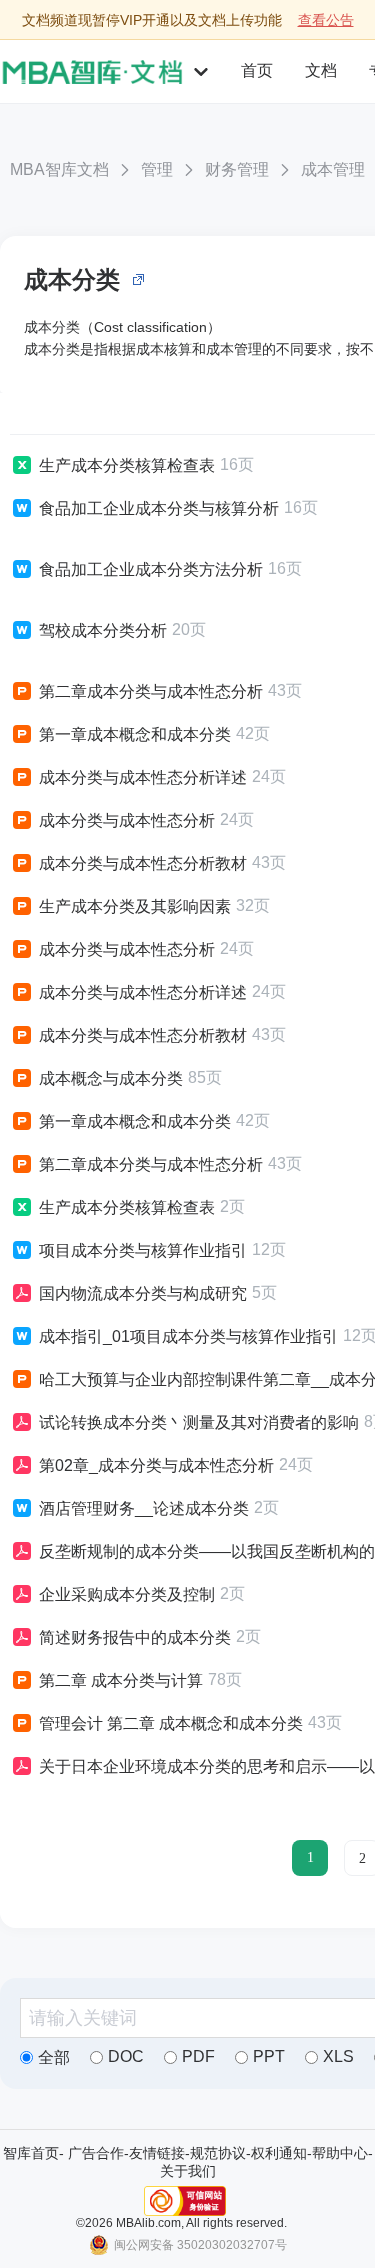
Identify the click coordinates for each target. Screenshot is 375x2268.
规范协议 (218, 2153)
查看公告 (326, 20)
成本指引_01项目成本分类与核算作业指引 (188, 1336)
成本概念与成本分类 (111, 1078)
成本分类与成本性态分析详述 (143, 777)
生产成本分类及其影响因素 (135, 906)
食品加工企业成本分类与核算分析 (159, 508)
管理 (157, 169)
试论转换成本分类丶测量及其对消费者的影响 (199, 1422)
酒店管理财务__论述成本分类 (144, 1508)
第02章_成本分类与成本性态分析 (156, 1465)
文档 (321, 70)
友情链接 (157, 2153)
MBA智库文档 (59, 169)
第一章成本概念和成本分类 (135, 734)
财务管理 (237, 169)
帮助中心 (340, 2153)
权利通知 (279, 2153)
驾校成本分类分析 (103, 630)
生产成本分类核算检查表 (127, 465)
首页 (257, 70)
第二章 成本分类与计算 (121, 1680)
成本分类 (72, 279)
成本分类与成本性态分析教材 (143, 863)
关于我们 (188, 2171)
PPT (269, 2056)
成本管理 (333, 169)
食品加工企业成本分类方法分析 (151, 569)
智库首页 (31, 2153)
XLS (338, 2056)
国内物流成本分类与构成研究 (143, 1293)
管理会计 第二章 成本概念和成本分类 (171, 1723)
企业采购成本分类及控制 (127, 1594)
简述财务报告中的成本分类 (135, 1637)
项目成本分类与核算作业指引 (143, 1250)
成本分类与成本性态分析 (127, 820)
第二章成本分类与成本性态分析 (151, 691)
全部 (54, 2057)
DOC (126, 2056)
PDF (198, 2056)
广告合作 (96, 2153)
